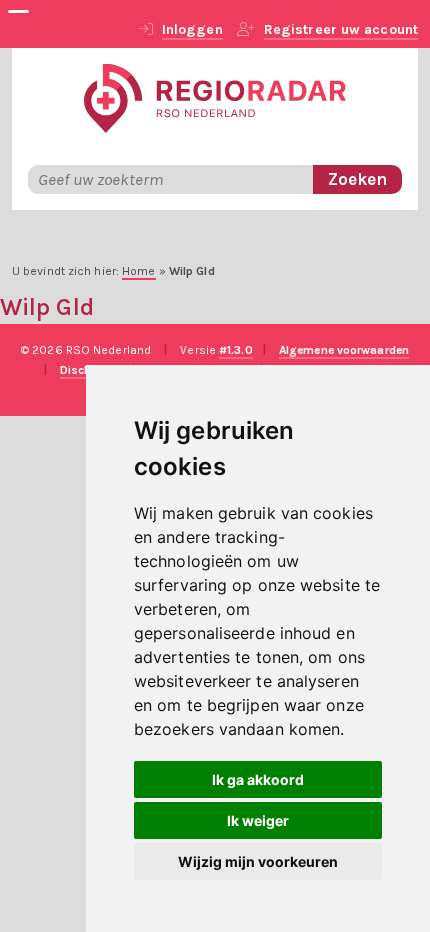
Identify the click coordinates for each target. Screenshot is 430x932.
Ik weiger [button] (258, 820)
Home (138, 271)
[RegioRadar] (215, 96)
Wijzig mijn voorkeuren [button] (258, 861)
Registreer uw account (341, 29)
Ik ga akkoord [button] (258, 779)
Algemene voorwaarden (344, 350)
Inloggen (192, 29)
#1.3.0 (236, 350)
